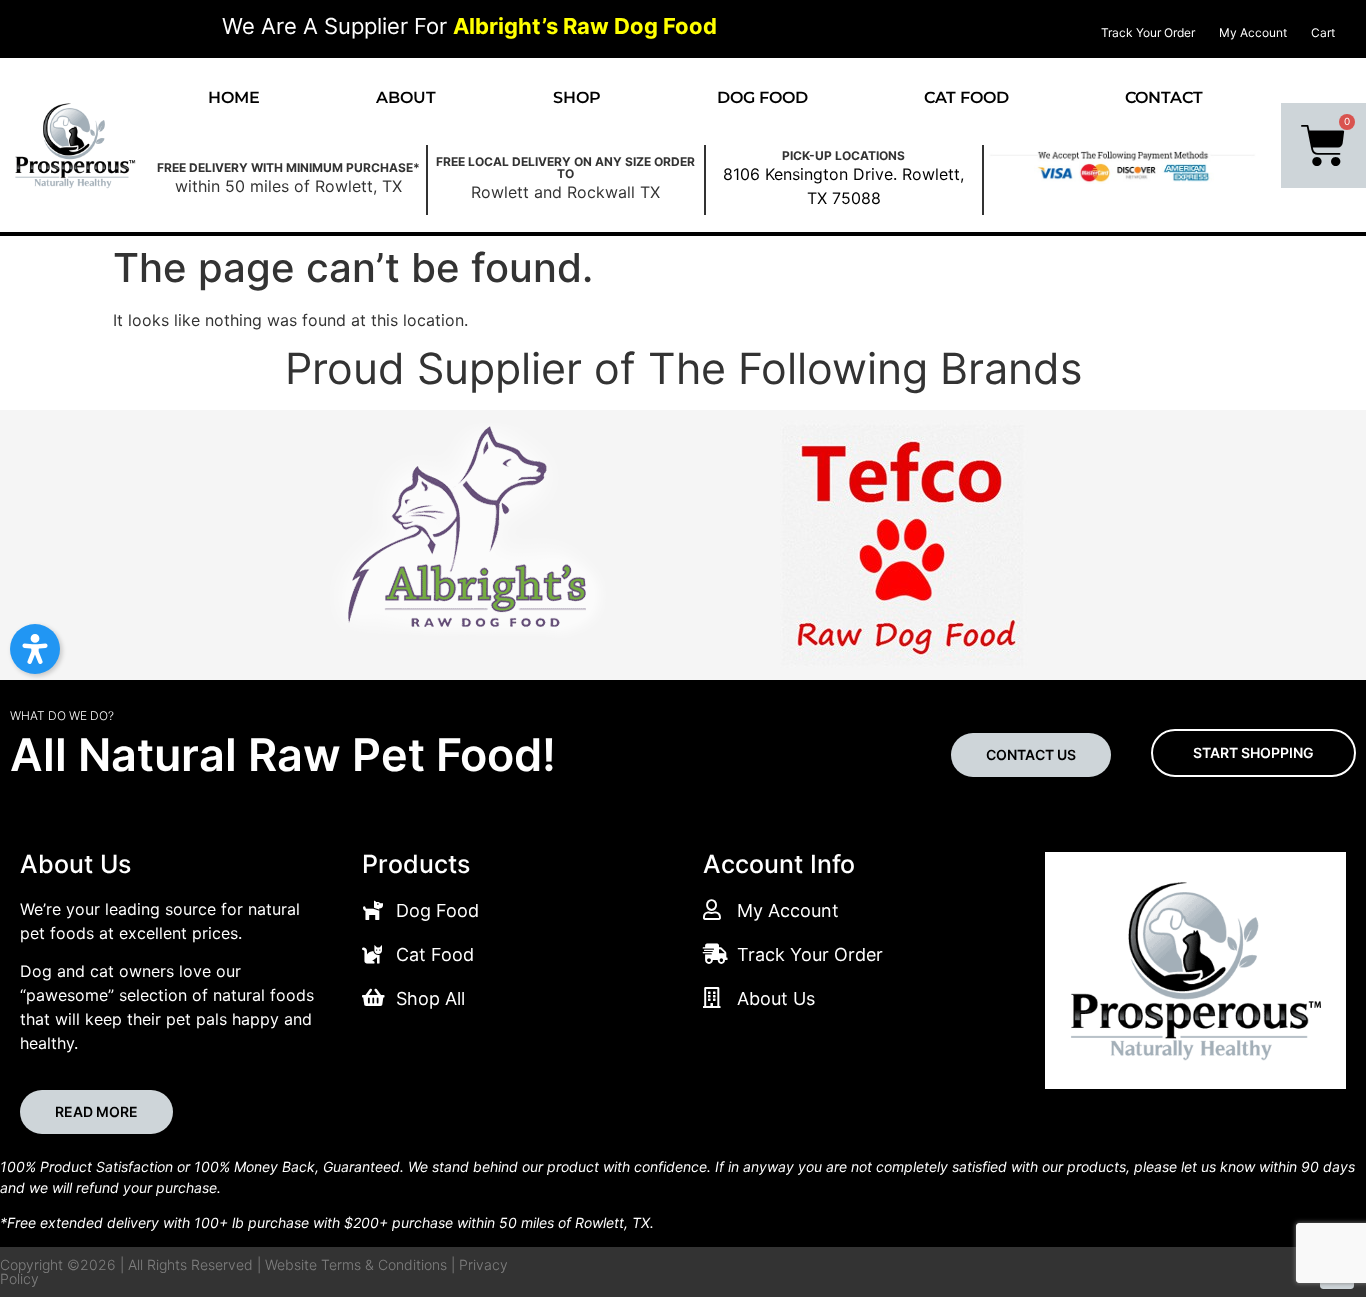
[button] (35, 649)
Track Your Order (1148, 32)
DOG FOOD (762, 97)
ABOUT (406, 97)
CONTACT (1164, 97)
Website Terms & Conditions (356, 1264)
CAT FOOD (966, 97)
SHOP (577, 97)
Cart (1323, 32)
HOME (234, 97)
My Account (1253, 32)
